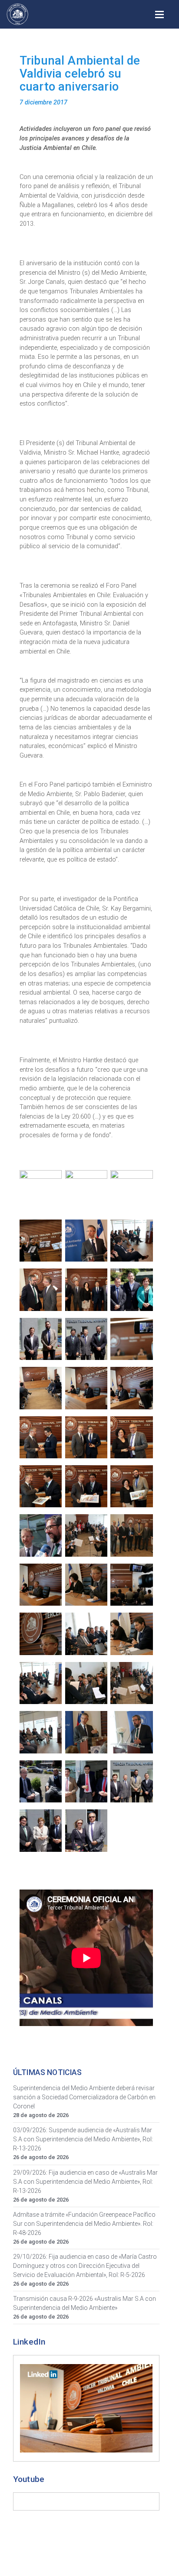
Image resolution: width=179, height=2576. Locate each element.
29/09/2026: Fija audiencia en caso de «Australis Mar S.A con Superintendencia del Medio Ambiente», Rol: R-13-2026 (85, 2182)
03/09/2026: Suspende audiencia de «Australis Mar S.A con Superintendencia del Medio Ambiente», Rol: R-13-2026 (83, 2139)
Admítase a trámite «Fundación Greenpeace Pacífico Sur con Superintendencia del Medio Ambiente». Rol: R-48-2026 (84, 2224)
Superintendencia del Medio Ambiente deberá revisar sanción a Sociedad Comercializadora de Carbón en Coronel (84, 2097)
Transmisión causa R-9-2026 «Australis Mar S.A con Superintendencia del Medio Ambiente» (85, 2303)
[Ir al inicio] (17, 14)
